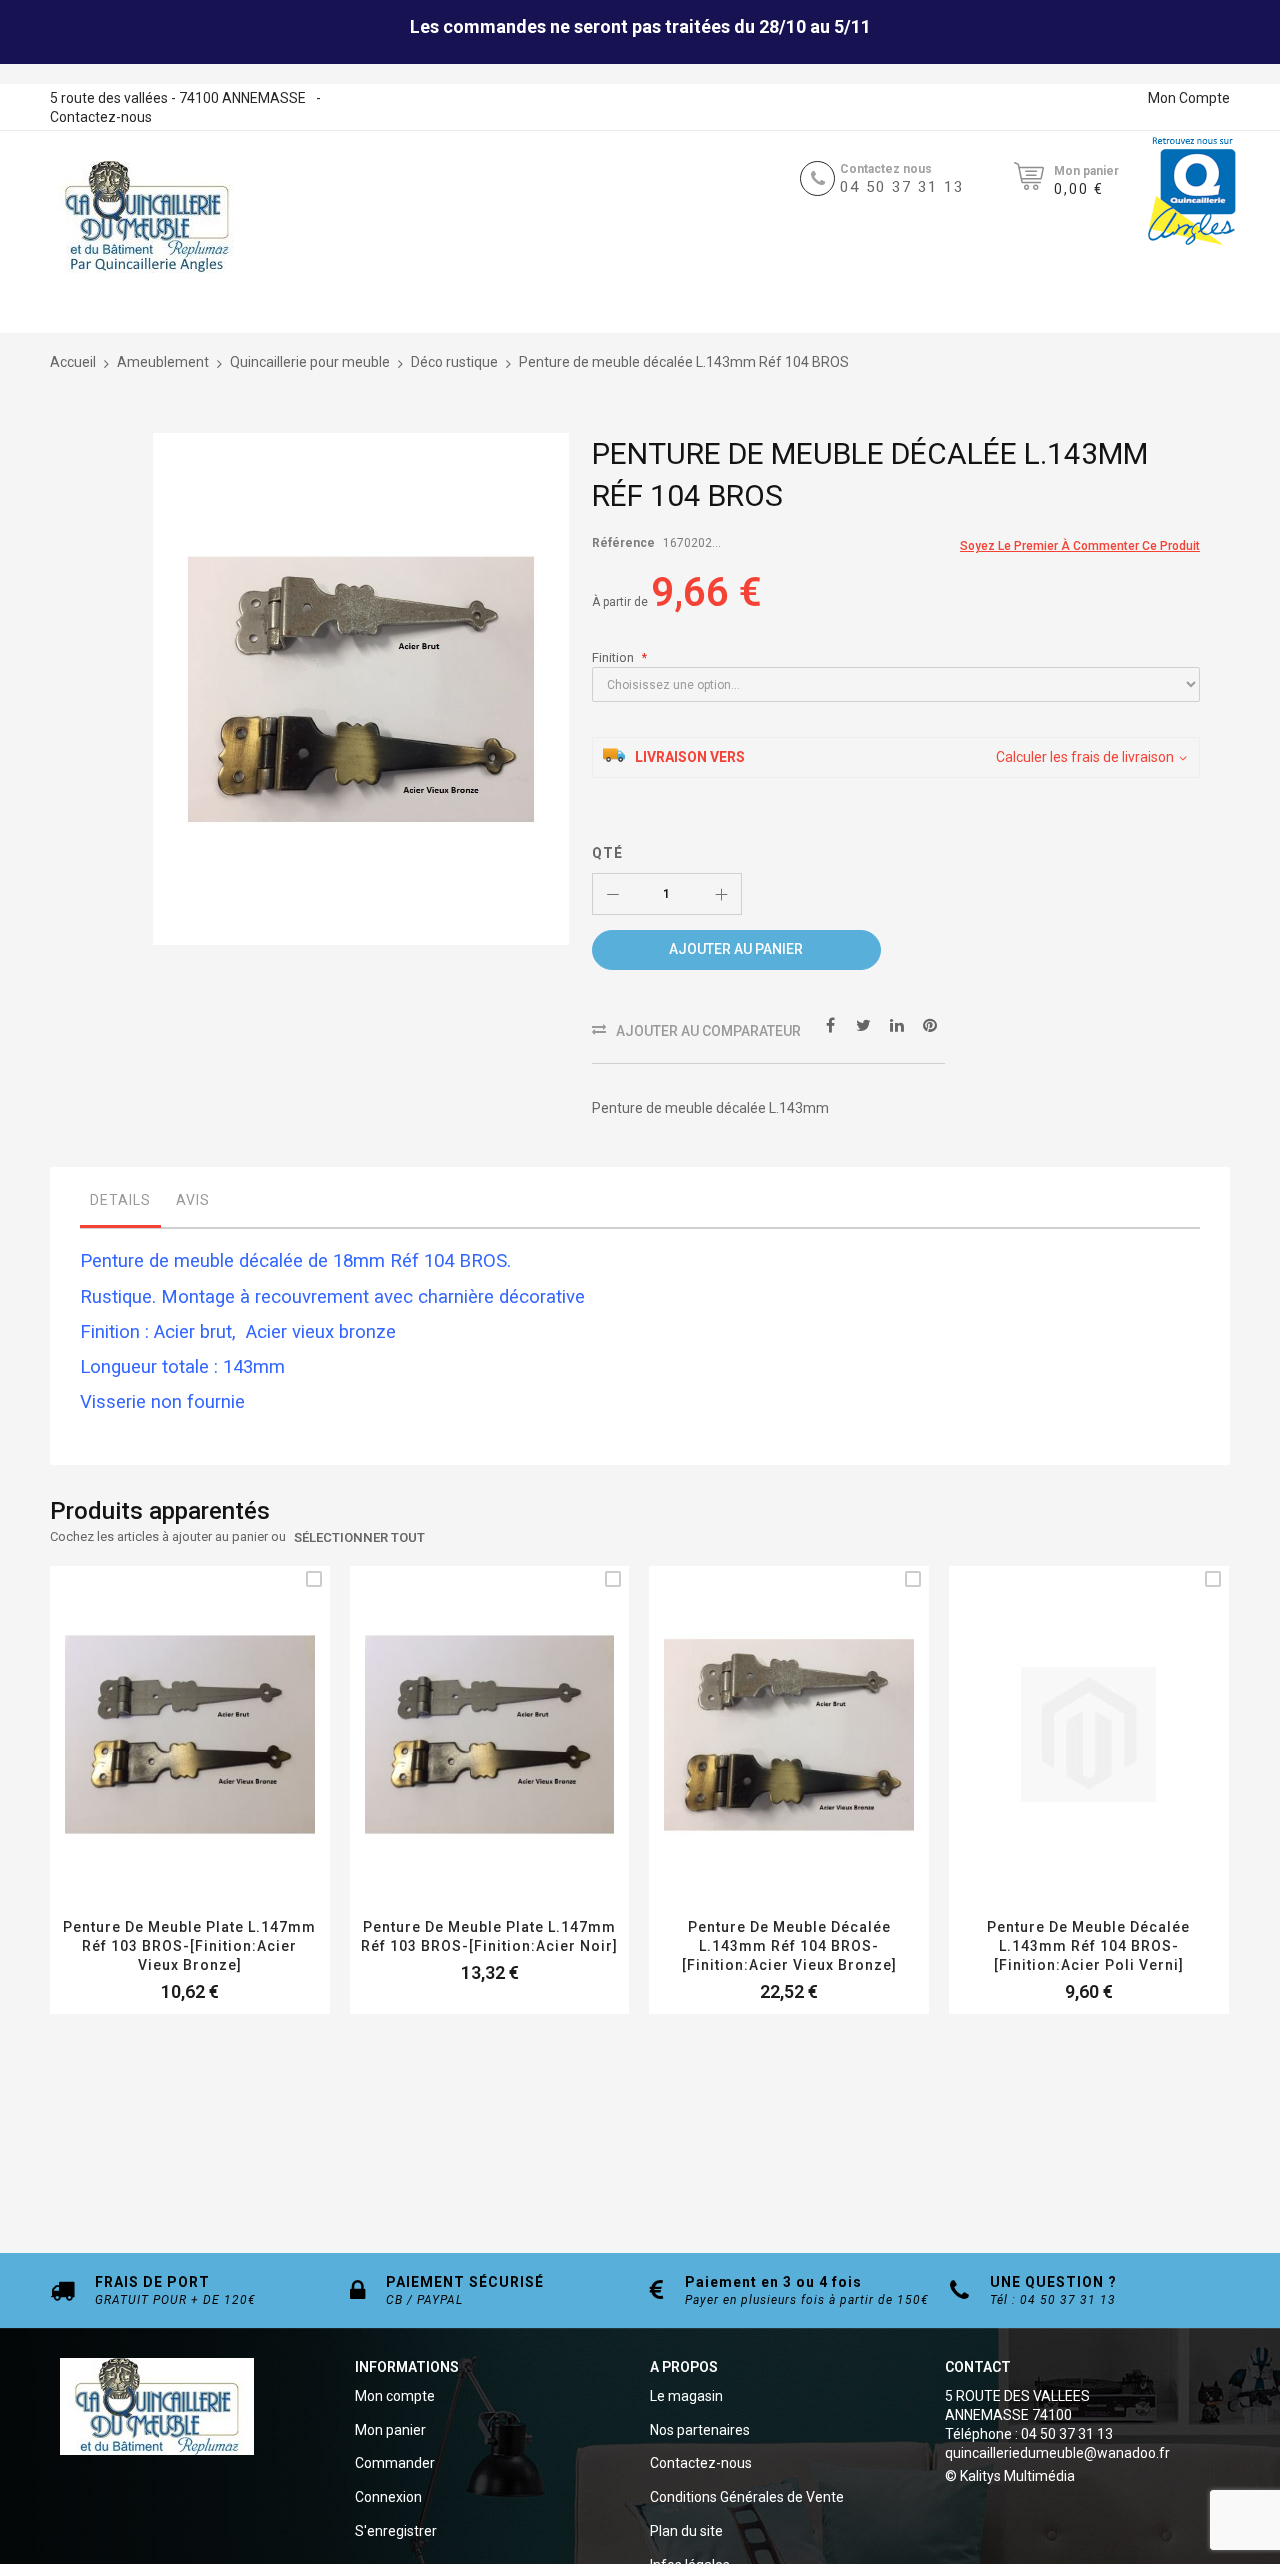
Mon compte (395, 2396)
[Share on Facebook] (831, 1025)
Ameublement (163, 362)
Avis (193, 1200)
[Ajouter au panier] (166, 1763)
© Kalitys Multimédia (1010, 2476)
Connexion (388, 2497)
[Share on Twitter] (864, 1025)
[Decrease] (613, 894)
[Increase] (721, 894)
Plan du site (686, 2531)
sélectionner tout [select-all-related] (359, 1537)
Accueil (73, 362)
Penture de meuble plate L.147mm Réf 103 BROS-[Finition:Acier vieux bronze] (189, 1946)
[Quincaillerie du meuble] (147, 217)
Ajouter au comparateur (708, 1031)
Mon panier (390, 2430)
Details (120, 1200)
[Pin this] (930, 1025)
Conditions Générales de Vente (747, 2497)
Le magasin (686, 2396)
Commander (395, 2463)
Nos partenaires (700, 2430)
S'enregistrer (396, 2531)
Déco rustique (454, 362)
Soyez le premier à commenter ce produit (1080, 546)
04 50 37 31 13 (902, 187)
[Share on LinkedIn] (897, 1025)
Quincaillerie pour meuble (310, 362)
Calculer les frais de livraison (1085, 757)
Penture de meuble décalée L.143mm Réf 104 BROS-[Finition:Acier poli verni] (1088, 1946)
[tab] (120, 1205)
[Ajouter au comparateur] (213, 1763)
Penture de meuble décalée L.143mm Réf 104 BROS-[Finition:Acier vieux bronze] (789, 1946)
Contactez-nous (101, 117)
